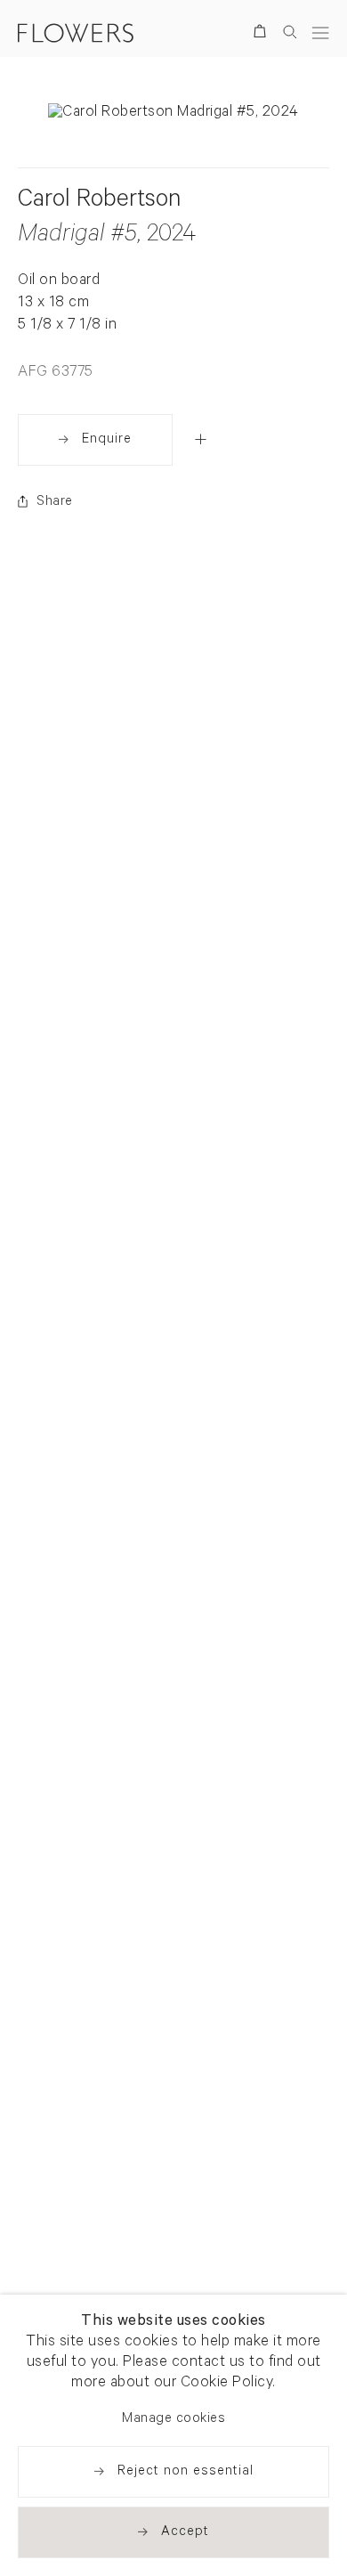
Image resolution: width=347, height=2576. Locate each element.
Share (55, 503)
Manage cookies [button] (173, 2420)
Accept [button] (185, 2533)
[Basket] (263, 34)
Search (290, 32)
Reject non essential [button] (186, 2472)
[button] (201, 439)
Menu (320, 33)
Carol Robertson (99, 202)
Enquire (107, 440)
